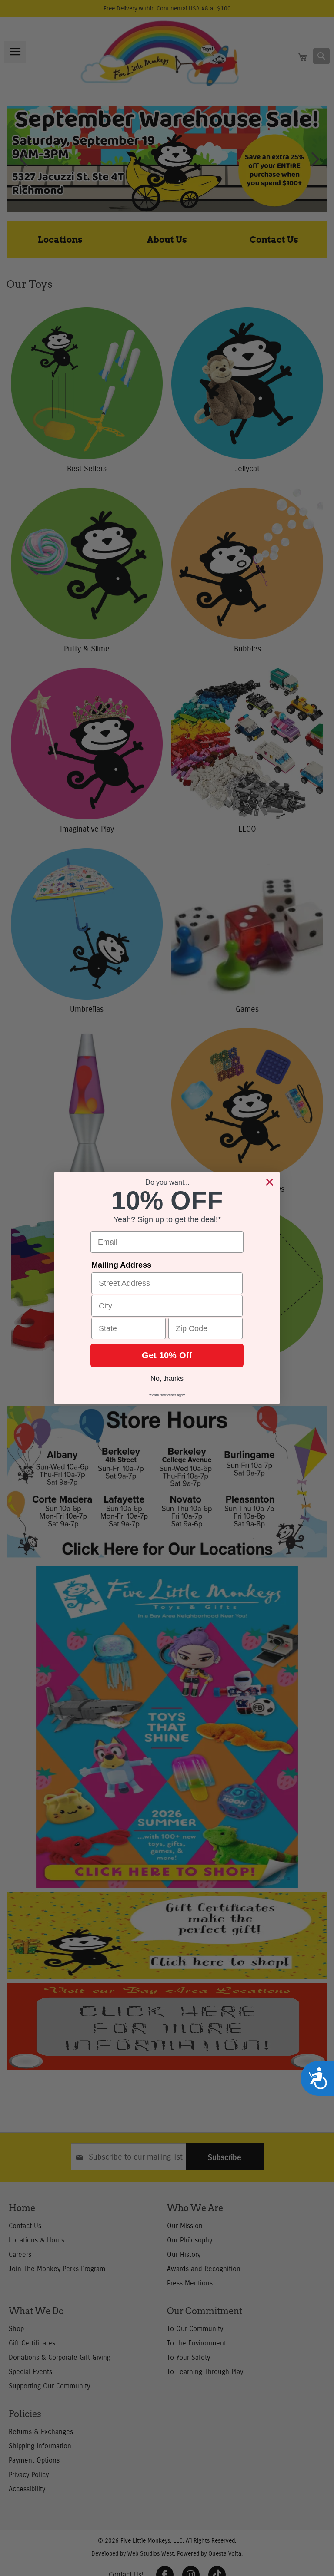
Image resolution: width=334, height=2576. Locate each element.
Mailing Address (121, 1265)
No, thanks (167, 1379)
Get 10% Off (167, 1355)
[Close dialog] (270, 1182)
